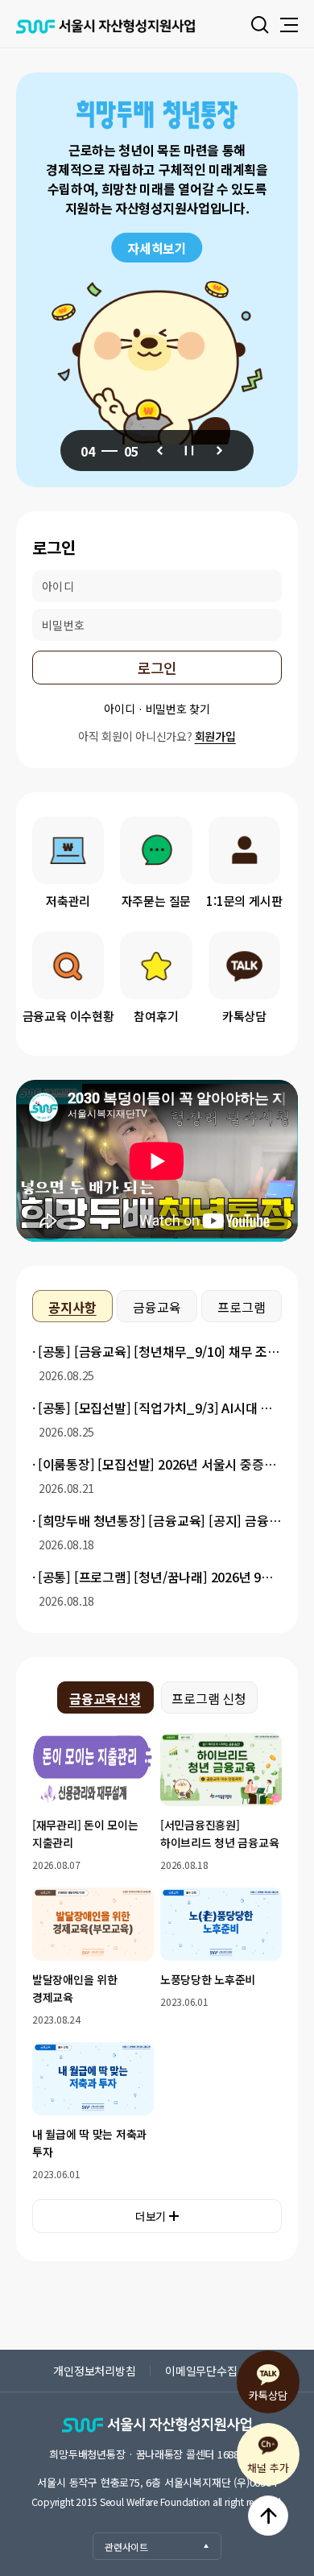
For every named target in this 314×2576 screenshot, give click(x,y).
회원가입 (215, 736)
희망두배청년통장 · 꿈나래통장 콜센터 (157, 2454)
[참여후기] (156, 965)
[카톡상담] (244, 965)
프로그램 (241, 1307)
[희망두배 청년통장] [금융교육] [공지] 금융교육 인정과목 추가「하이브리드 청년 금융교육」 (159, 1520)
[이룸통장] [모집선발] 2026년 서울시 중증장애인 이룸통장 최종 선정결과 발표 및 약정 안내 (159, 1464)
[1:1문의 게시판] (244, 850)
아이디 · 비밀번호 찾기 (157, 709)
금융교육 (157, 1307)
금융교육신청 (105, 1698)
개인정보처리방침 (94, 2371)
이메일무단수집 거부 (213, 2371)
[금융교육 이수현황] (68, 965)
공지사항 (72, 1307)
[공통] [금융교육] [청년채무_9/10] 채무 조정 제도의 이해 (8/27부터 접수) (159, 1351)
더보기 (151, 2216)
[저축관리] (68, 850)
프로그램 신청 (209, 1698)
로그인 (157, 668)
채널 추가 (268, 2468)
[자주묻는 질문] (156, 850)
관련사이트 (126, 2547)
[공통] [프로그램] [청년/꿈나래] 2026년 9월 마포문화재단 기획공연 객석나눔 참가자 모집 (159, 1577)
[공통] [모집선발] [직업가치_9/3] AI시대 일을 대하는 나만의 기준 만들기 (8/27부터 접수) (159, 1408)
